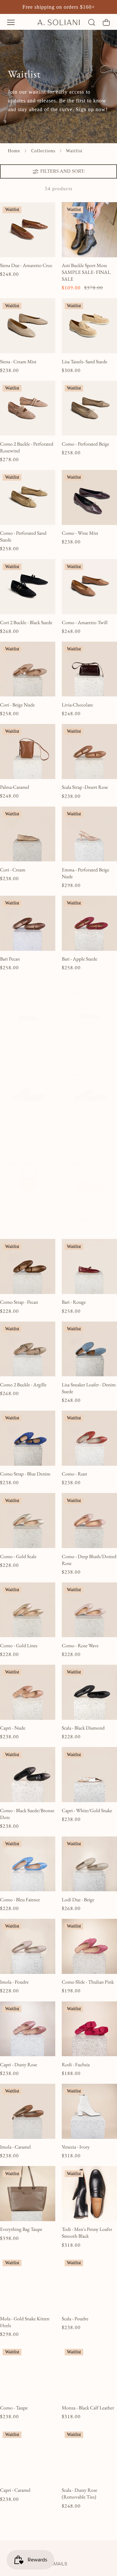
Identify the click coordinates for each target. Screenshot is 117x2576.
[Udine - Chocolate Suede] (28, 1012)
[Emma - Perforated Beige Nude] (89, 834)
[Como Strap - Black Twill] (28, 1095)
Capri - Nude (13, 1728)
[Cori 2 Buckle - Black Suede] (28, 587)
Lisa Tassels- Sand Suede (84, 362)
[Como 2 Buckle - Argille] (28, 1349)
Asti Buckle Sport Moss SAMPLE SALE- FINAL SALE (86, 272)
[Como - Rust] (89, 1438)
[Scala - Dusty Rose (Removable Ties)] (89, 2454)
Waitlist (74, 151)
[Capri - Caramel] (28, 2454)
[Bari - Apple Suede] (89, 923)
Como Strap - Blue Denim (25, 1474)
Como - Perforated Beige (85, 444)
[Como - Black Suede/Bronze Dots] (28, 1775)
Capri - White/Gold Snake (87, 1811)
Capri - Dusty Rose (19, 2065)
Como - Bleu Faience (20, 1900)
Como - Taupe (14, 2408)
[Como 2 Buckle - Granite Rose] (89, 1184)
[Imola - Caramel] (28, 2111)
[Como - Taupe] (28, 2372)
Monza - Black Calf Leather (88, 2408)
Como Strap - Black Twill (24, 1131)
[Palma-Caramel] (28, 752)
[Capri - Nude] (28, 1692)
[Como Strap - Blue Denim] (28, 1438)
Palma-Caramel (15, 787)
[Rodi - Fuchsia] (89, 2029)
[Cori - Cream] (28, 834)
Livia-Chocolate (77, 705)
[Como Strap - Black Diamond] (89, 1095)
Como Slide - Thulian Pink (88, 1982)
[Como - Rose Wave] (89, 1610)
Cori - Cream (13, 870)
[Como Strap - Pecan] (28, 1266)
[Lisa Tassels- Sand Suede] (89, 326)
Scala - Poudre (75, 2319)
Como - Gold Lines (19, 1646)
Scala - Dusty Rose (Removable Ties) (79, 2494)
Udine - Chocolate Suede (24, 1048)
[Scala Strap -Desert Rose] (89, 752)
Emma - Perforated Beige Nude (85, 873)
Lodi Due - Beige (78, 1900)
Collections (43, 151)
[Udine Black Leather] (89, 1012)
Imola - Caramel (15, 2147)
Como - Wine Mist (80, 533)
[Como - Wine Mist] (89, 497)
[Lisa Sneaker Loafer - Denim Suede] (89, 1349)
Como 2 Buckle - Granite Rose (86, 1223)
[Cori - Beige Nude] (28, 669)
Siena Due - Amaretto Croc (26, 265)
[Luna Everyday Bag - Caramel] (28, 1184)
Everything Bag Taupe (21, 2229)
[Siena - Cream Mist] (28, 326)
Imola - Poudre (14, 1982)
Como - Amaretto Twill (85, 623)
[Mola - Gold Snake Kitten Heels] (28, 2283)
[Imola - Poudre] (28, 1946)
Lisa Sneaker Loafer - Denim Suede (89, 1388)
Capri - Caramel (15, 2490)
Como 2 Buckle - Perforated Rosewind (27, 447)
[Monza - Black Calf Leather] (89, 2372)
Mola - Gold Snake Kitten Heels (25, 2322)
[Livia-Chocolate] (89, 669)
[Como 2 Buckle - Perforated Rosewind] (28, 408)
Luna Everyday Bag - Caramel (20, 1223)
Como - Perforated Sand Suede (23, 536)
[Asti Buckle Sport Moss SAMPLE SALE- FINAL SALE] (89, 230)
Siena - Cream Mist (18, 362)
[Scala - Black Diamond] (89, 1692)
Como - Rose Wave (80, 1646)
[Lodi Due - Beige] (89, 1864)
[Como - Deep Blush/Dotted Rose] (89, 1521)
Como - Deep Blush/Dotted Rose (89, 1560)
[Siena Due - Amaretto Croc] (28, 230)
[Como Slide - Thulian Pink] (89, 1946)
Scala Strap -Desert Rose (85, 787)
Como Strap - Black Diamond (80, 1134)
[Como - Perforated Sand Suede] (28, 497)
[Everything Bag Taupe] (28, 2194)
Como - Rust (74, 1474)
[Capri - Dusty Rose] (28, 2029)
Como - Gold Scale (18, 1556)
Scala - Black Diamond (83, 1728)
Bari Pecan (10, 959)
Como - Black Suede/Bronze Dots (27, 1814)
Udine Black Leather (81, 1048)
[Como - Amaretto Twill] (89, 587)
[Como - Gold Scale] (28, 1521)
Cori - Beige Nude (17, 705)
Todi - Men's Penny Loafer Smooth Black (87, 2233)
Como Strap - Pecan (19, 1302)
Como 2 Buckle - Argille (23, 1385)
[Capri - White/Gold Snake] (89, 1775)
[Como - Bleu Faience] (28, 1864)
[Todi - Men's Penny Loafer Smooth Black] (89, 2194)
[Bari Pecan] (28, 923)
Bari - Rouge (74, 1302)
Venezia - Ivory (76, 2147)
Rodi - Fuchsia (76, 2065)
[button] (11, 22)
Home (14, 151)
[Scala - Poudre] (89, 2283)
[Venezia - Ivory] (89, 2111)
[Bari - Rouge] (89, 1266)
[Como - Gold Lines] (28, 1610)
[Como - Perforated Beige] (89, 408)
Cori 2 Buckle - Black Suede (26, 623)
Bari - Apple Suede (79, 959)
